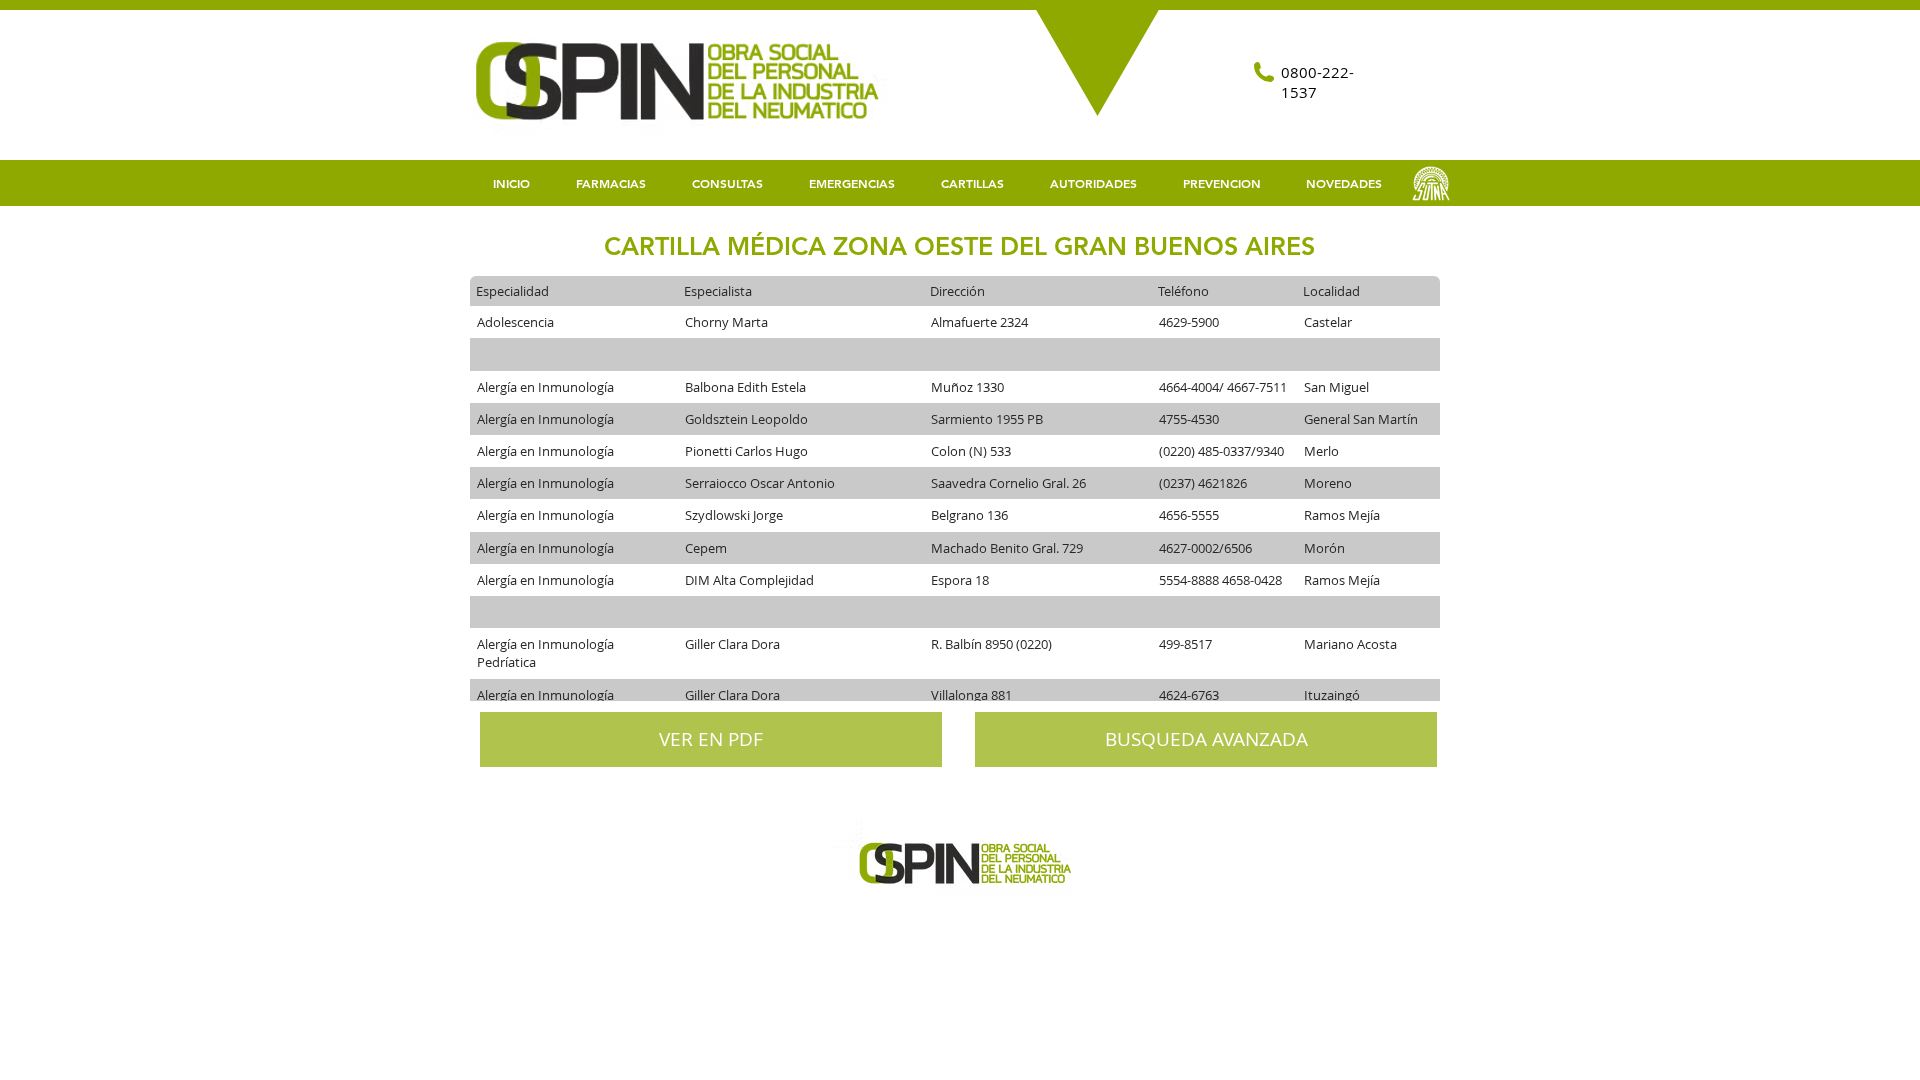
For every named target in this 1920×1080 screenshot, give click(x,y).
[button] (972, 183)
